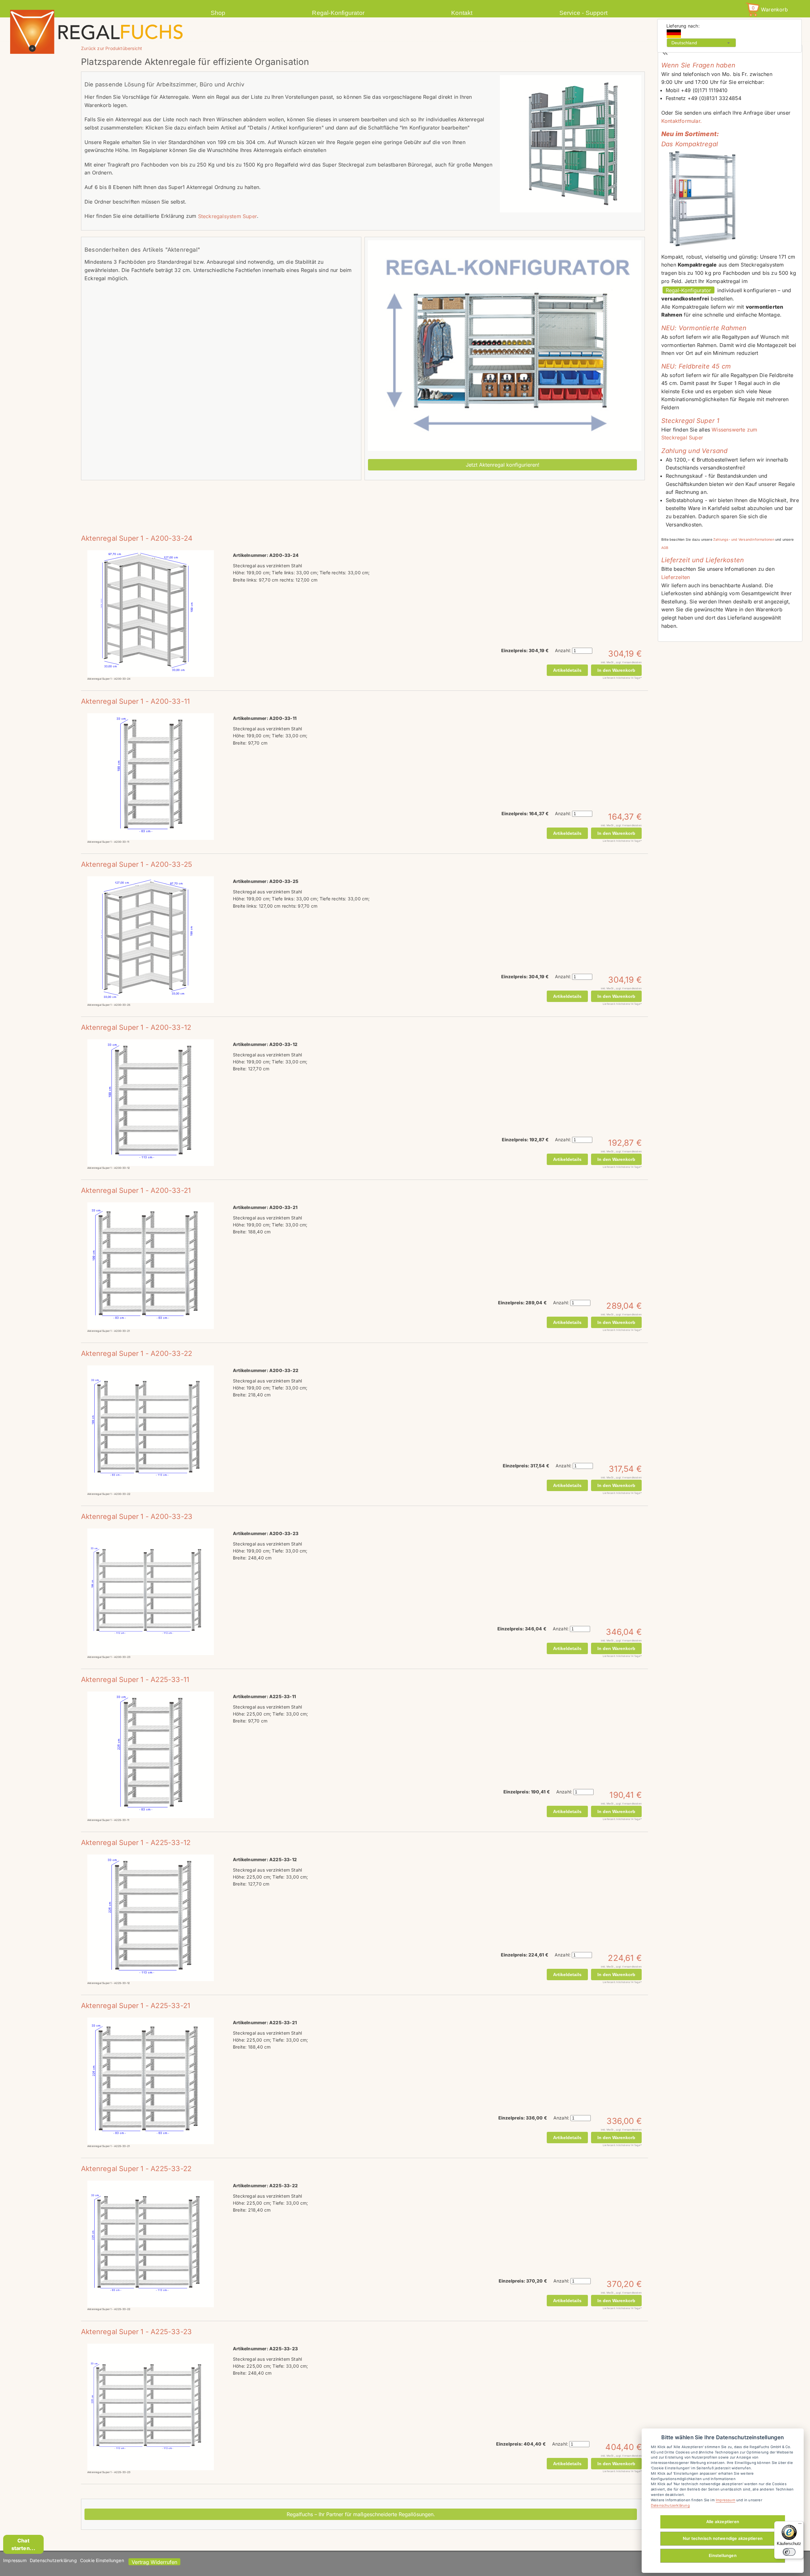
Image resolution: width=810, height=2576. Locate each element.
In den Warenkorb (616, 670)
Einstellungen (723, 2555)
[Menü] (800, 2525)
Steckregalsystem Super (227, 216)
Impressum (15, 2560)
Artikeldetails (567, 670)
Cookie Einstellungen (102, 2560)
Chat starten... (24, 2544)
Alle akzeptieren (723, 2522)
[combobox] (701, 43)
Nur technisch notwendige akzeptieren (723, 2538)
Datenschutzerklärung (53, 2560)
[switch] (789, 2552)
